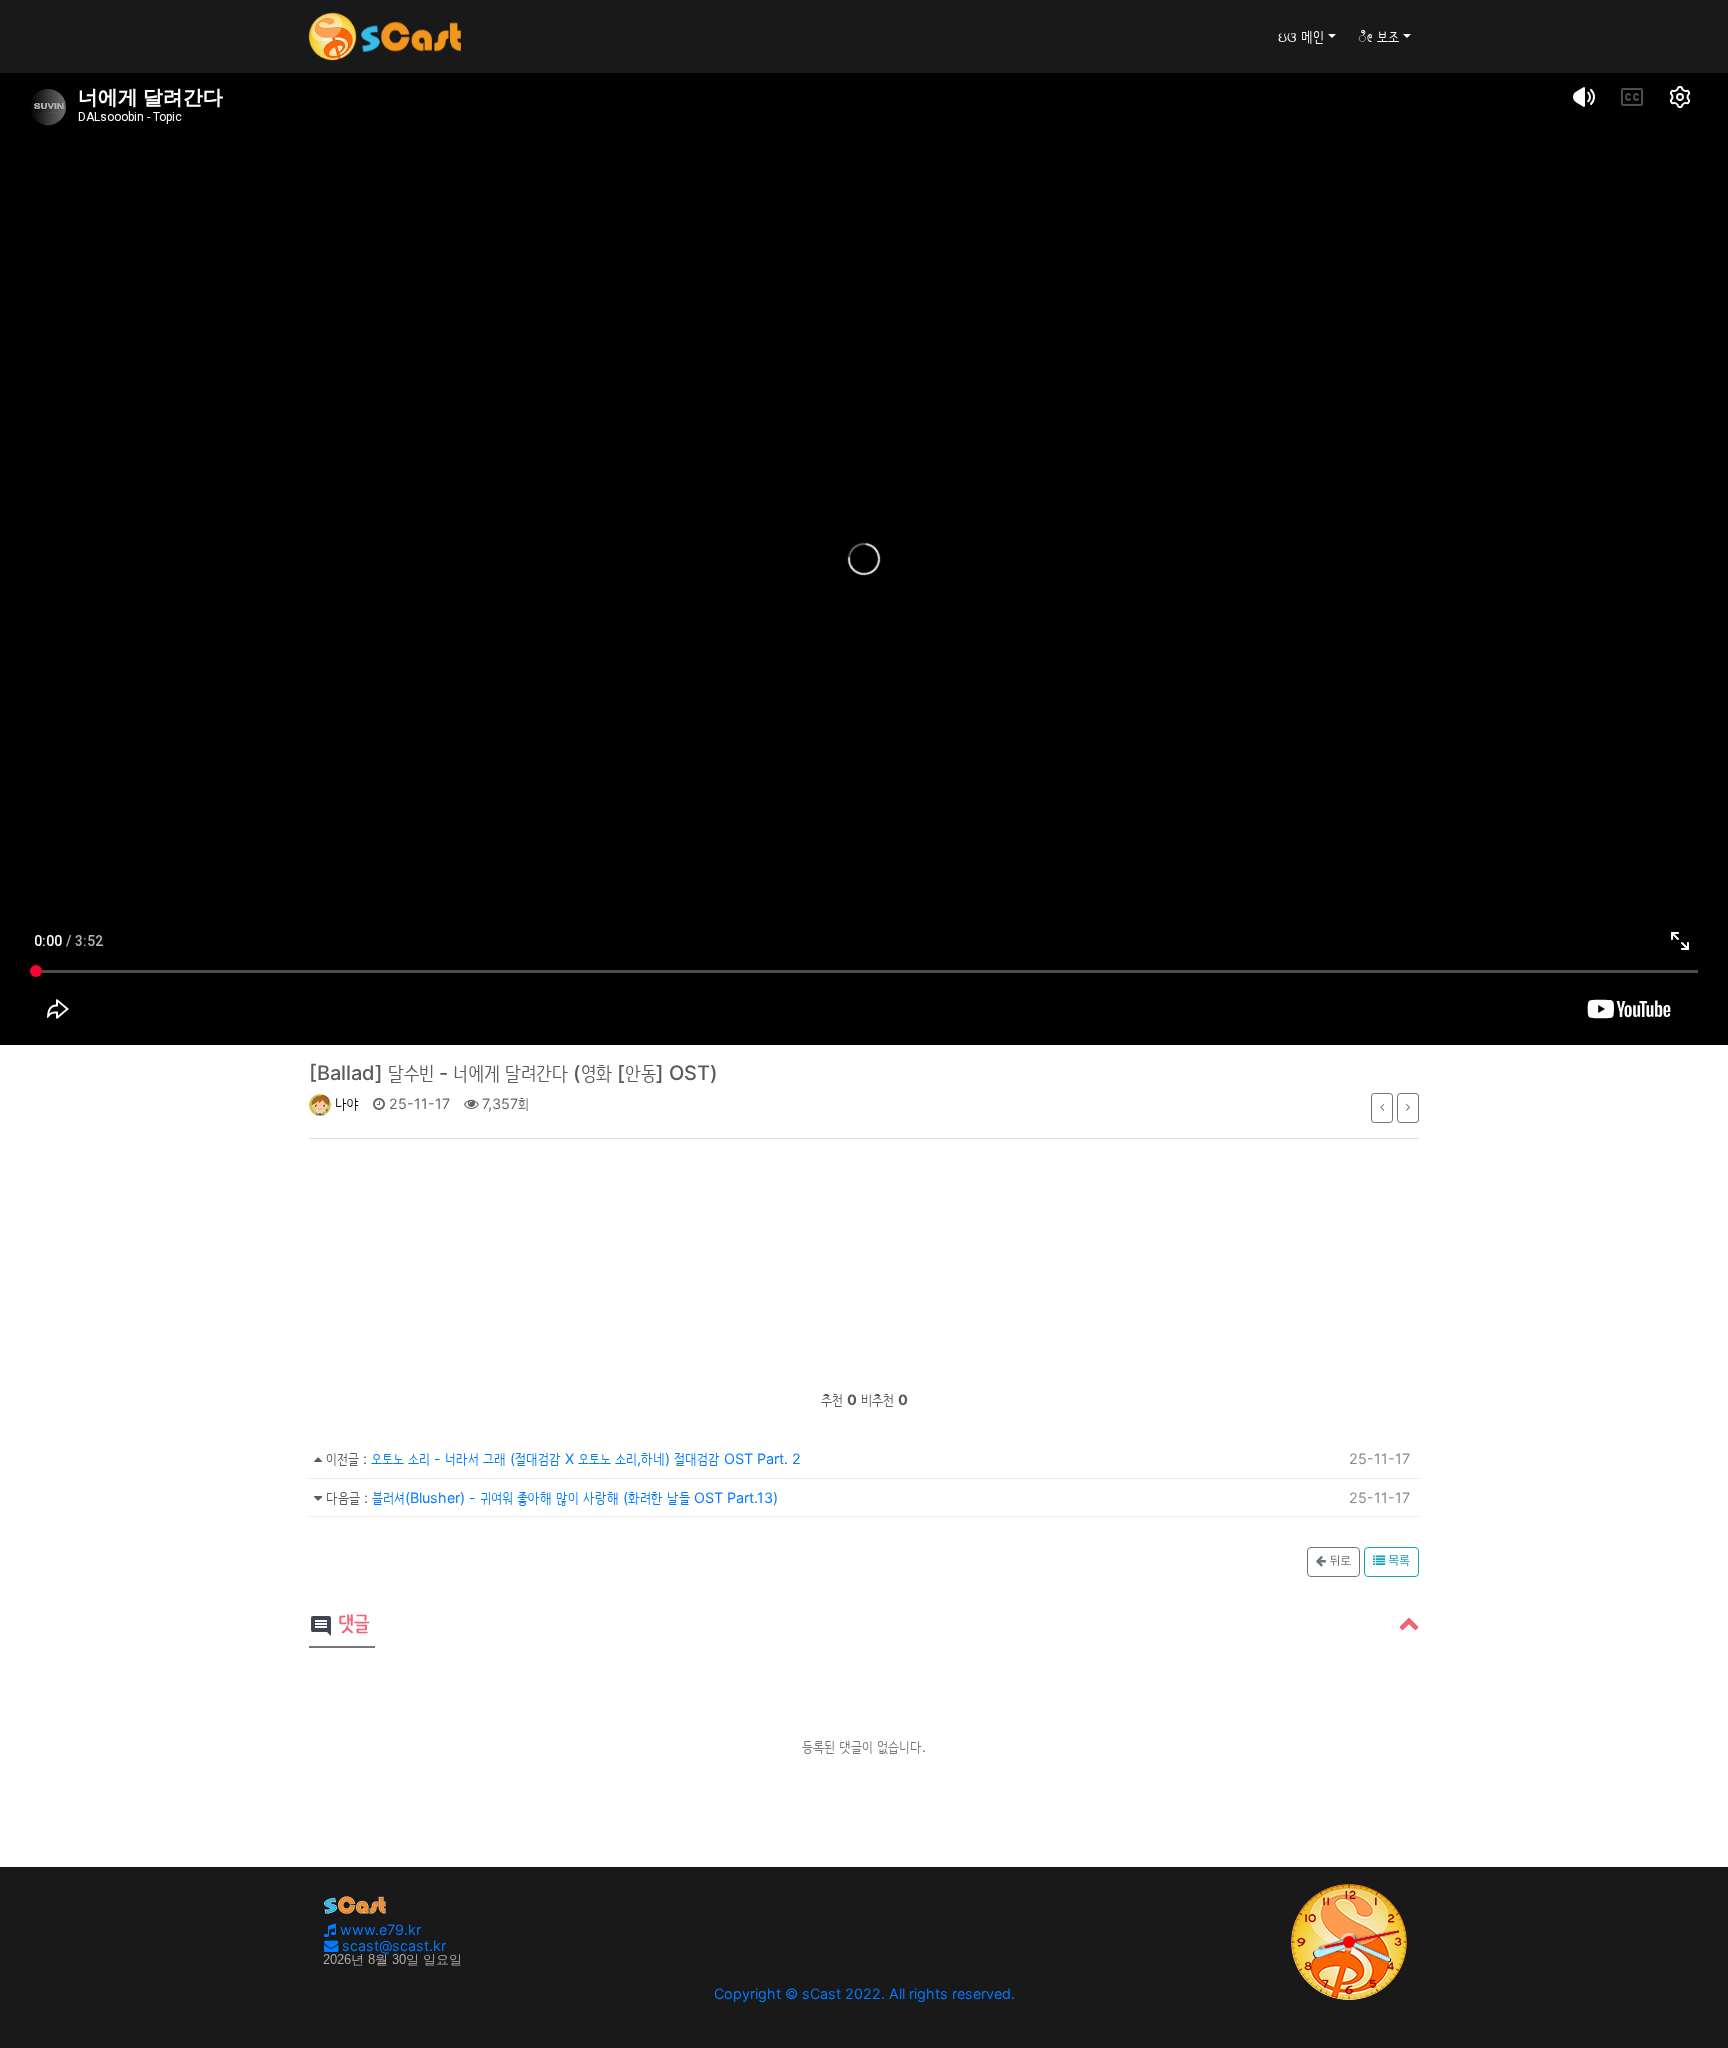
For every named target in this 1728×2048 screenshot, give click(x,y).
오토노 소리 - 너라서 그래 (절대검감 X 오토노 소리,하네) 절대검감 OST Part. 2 (586, 1458)
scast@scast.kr (392, 1945)
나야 (345, 1103)
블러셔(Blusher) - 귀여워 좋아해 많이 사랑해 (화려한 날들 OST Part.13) (575, 1497)
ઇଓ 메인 (1301, 36)
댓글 (339, 1625)
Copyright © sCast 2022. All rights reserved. (864, 1993)
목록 (1397, 1561)
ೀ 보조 (1378, 36)
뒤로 (1338, 1561)
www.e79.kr (378, 1929)
